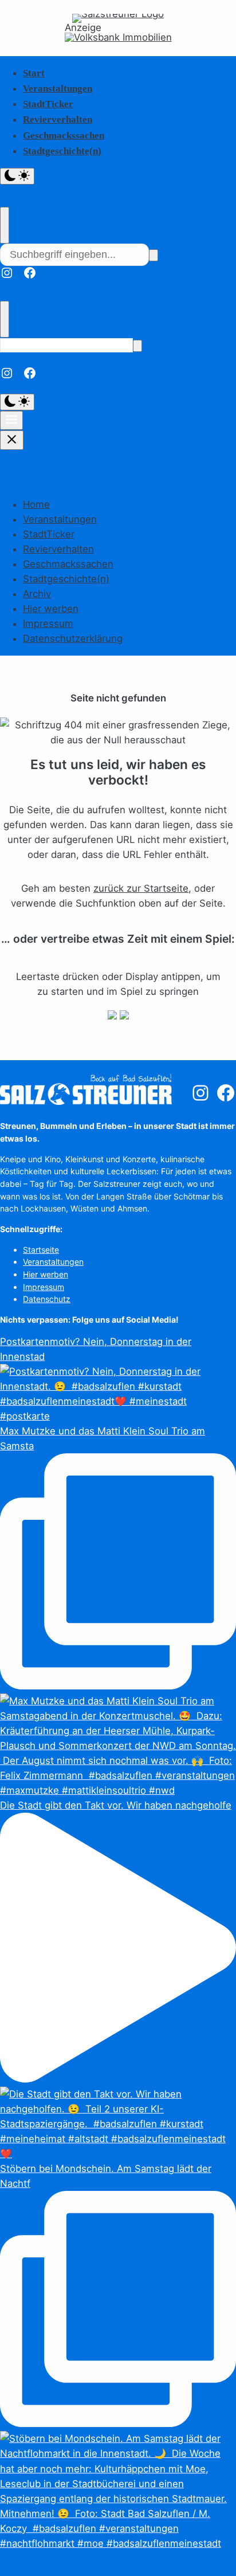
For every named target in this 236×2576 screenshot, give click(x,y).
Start (34, 73)
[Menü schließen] (12, 440)
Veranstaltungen (58, 89)
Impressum (48, 624)
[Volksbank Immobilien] (118, 38)
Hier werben (51, 609)
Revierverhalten (58, 119)
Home (36, 504)
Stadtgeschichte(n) (62, 151)
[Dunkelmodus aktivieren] (17, 176)
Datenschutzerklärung (73, 638)
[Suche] (154, 255)
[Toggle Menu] (11, 420)
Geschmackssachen (64, 136)
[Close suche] (5, 225)
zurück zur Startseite (141, 888)
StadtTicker (48, 104)
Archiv (37, 594)
